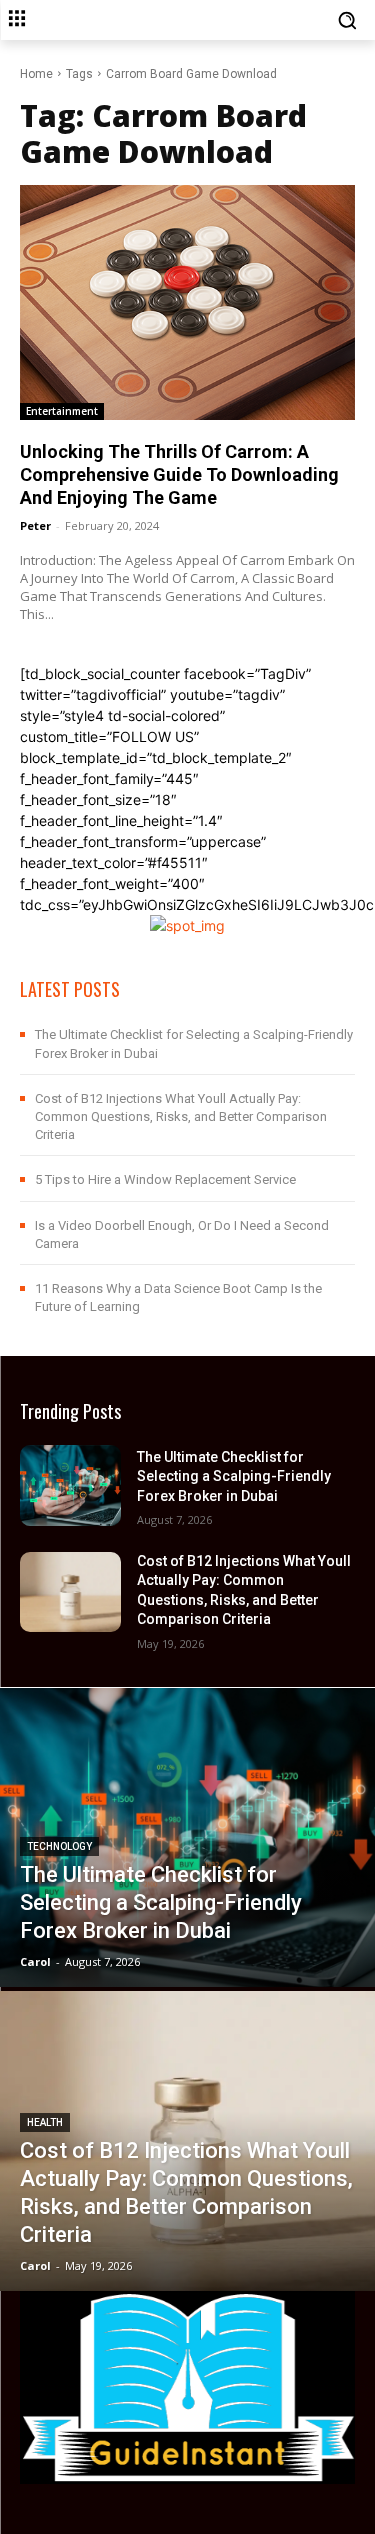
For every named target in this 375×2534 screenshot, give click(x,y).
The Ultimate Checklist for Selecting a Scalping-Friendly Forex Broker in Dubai (234, 1476)
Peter (35, 525)
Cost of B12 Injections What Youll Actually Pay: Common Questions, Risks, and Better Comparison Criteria (181, 1116)
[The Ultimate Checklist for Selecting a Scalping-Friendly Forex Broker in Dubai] (70, 1485)
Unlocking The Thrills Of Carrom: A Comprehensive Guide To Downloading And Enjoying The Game (179, 475)
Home (36, 74)
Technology (59, 1846)
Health (45, 2122)
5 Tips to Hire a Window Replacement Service (165, 1179)
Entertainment (62, 411)
